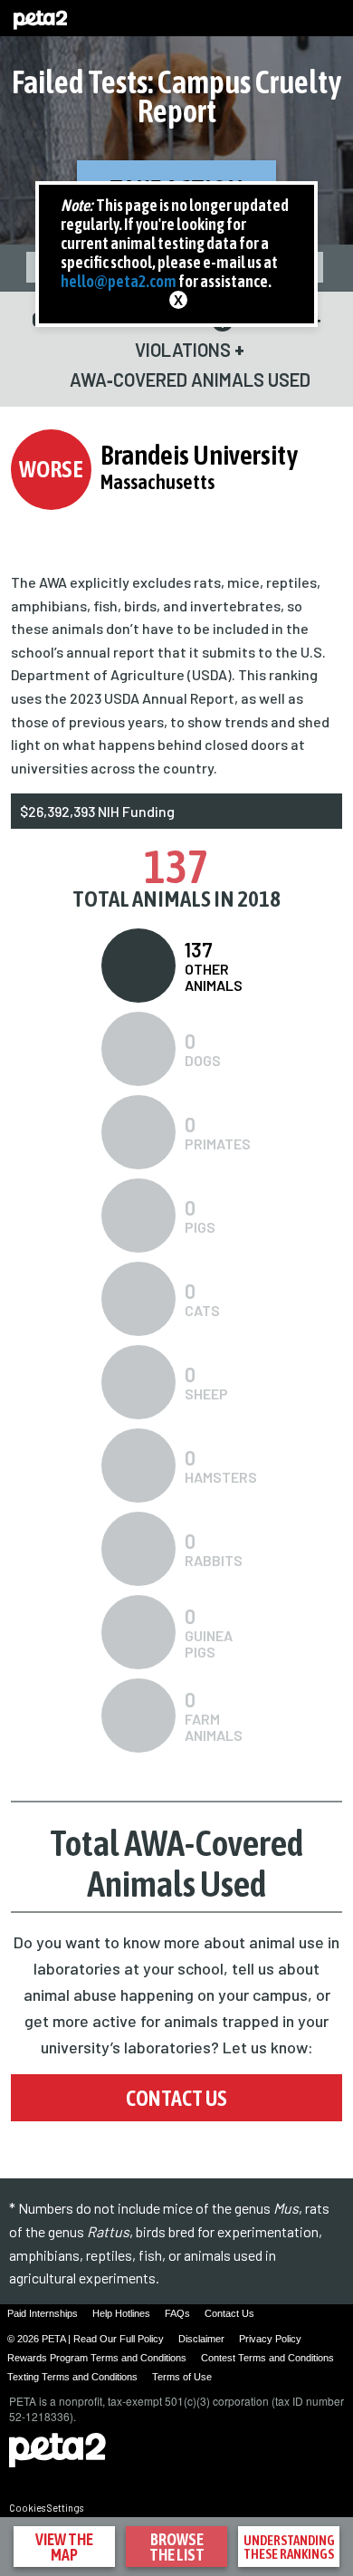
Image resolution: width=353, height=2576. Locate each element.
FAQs (177, 2313)
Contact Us (176, 2098)
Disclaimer (201, 2339)
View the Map (64, 2547)
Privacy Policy (270, 2339)
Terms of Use (182, 2377)
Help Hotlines (121, 2313)
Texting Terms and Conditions (72, 2377)
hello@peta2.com (119, 281)
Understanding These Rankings (289, 2547)
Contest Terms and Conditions (267, 2358)
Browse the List (177, 2547)
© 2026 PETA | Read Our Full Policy (86, 2339)
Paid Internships (43, 2313)
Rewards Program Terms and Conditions (97, 2358)
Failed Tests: (177, 96)
